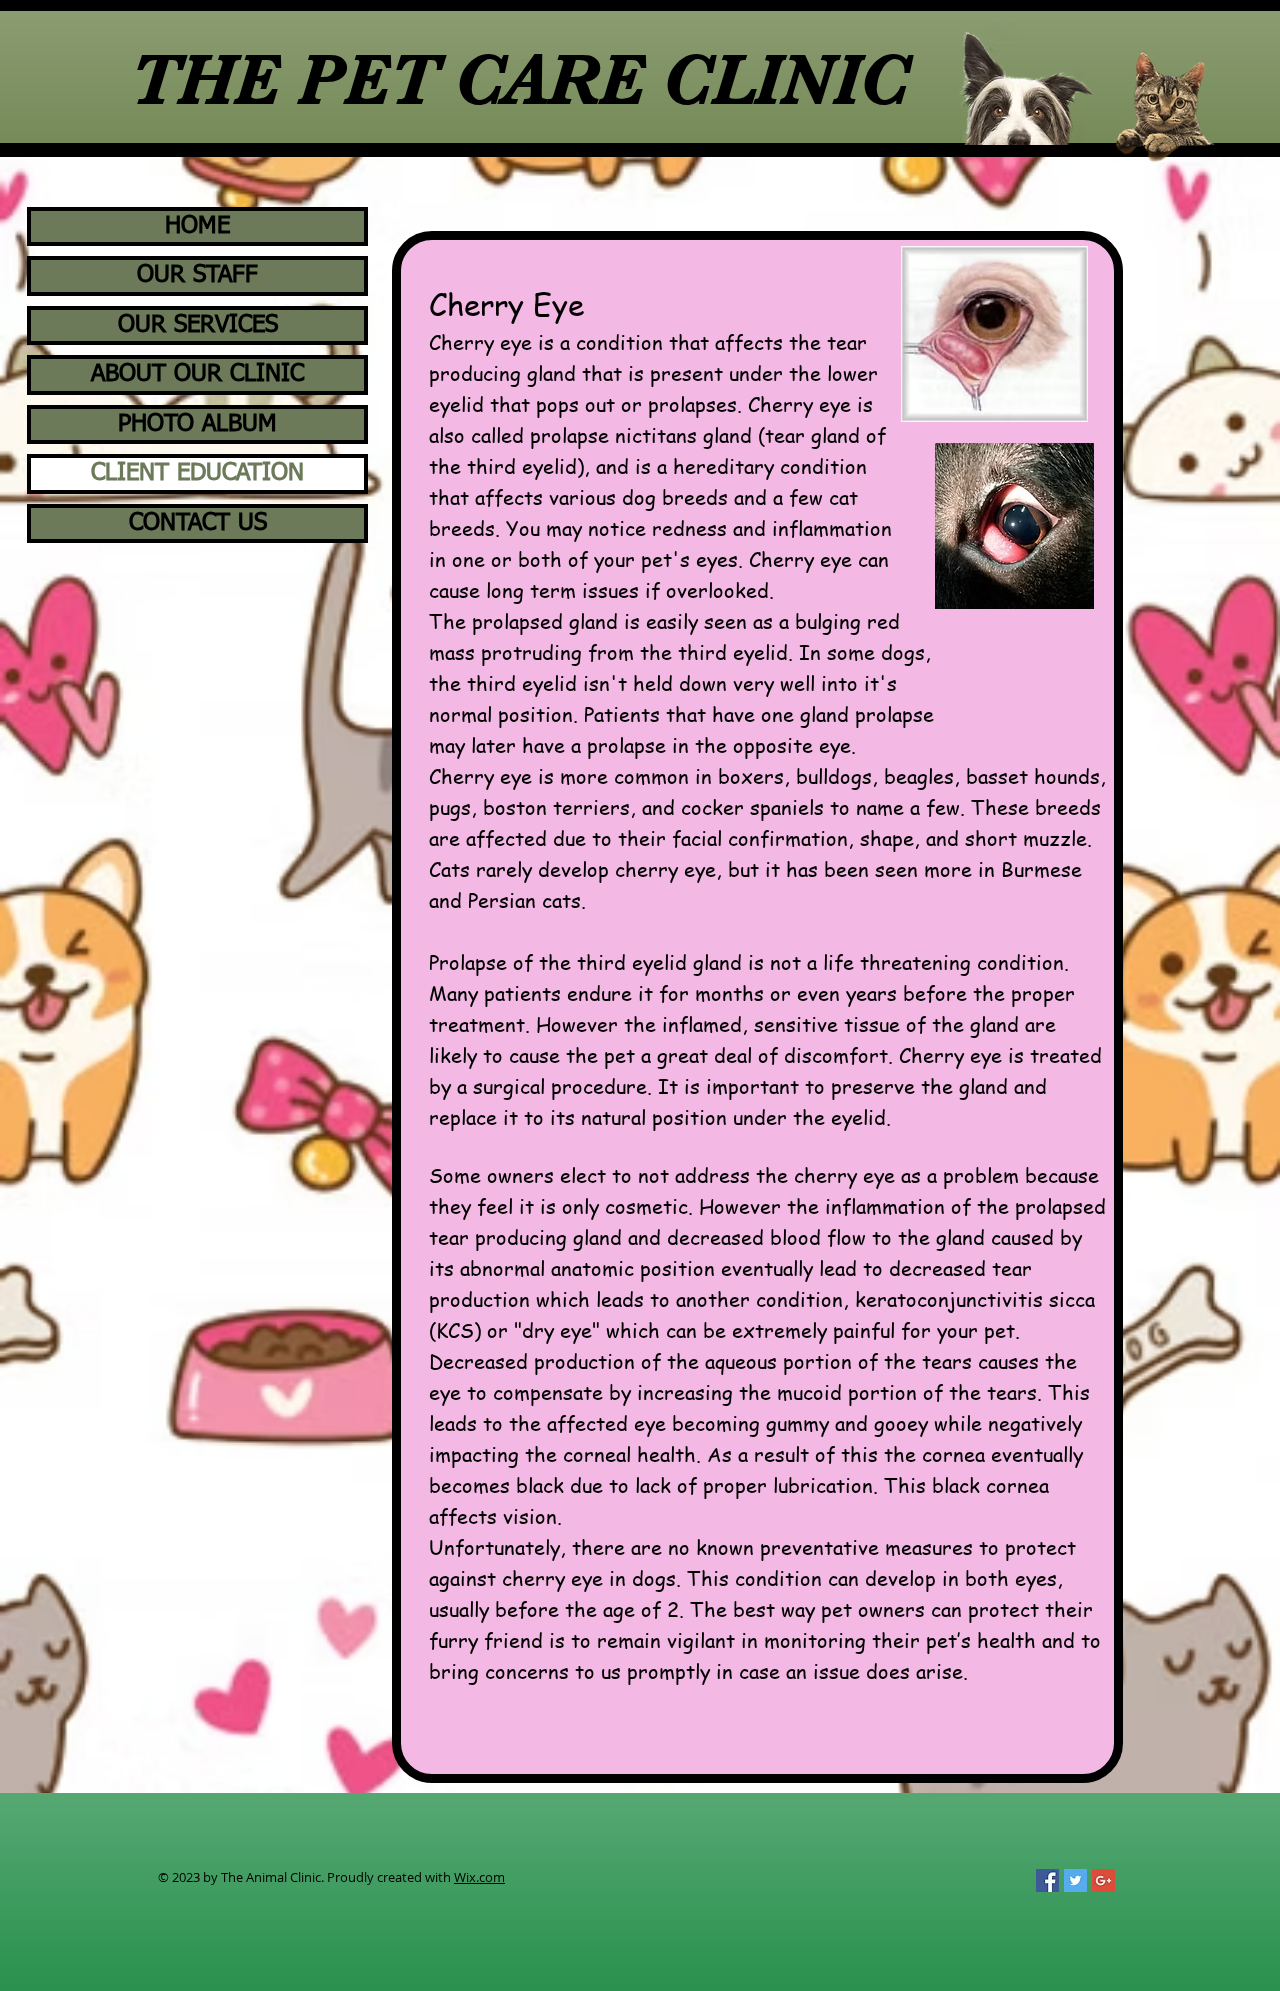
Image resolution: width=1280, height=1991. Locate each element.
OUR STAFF (197, 275)
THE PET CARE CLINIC (520, 79)
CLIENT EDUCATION (197, 473)
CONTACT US (198, 523)
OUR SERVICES (198, 325)
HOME (197, 226)
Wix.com (479, 1877)
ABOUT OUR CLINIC (197, 374)
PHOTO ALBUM (197, 424)
